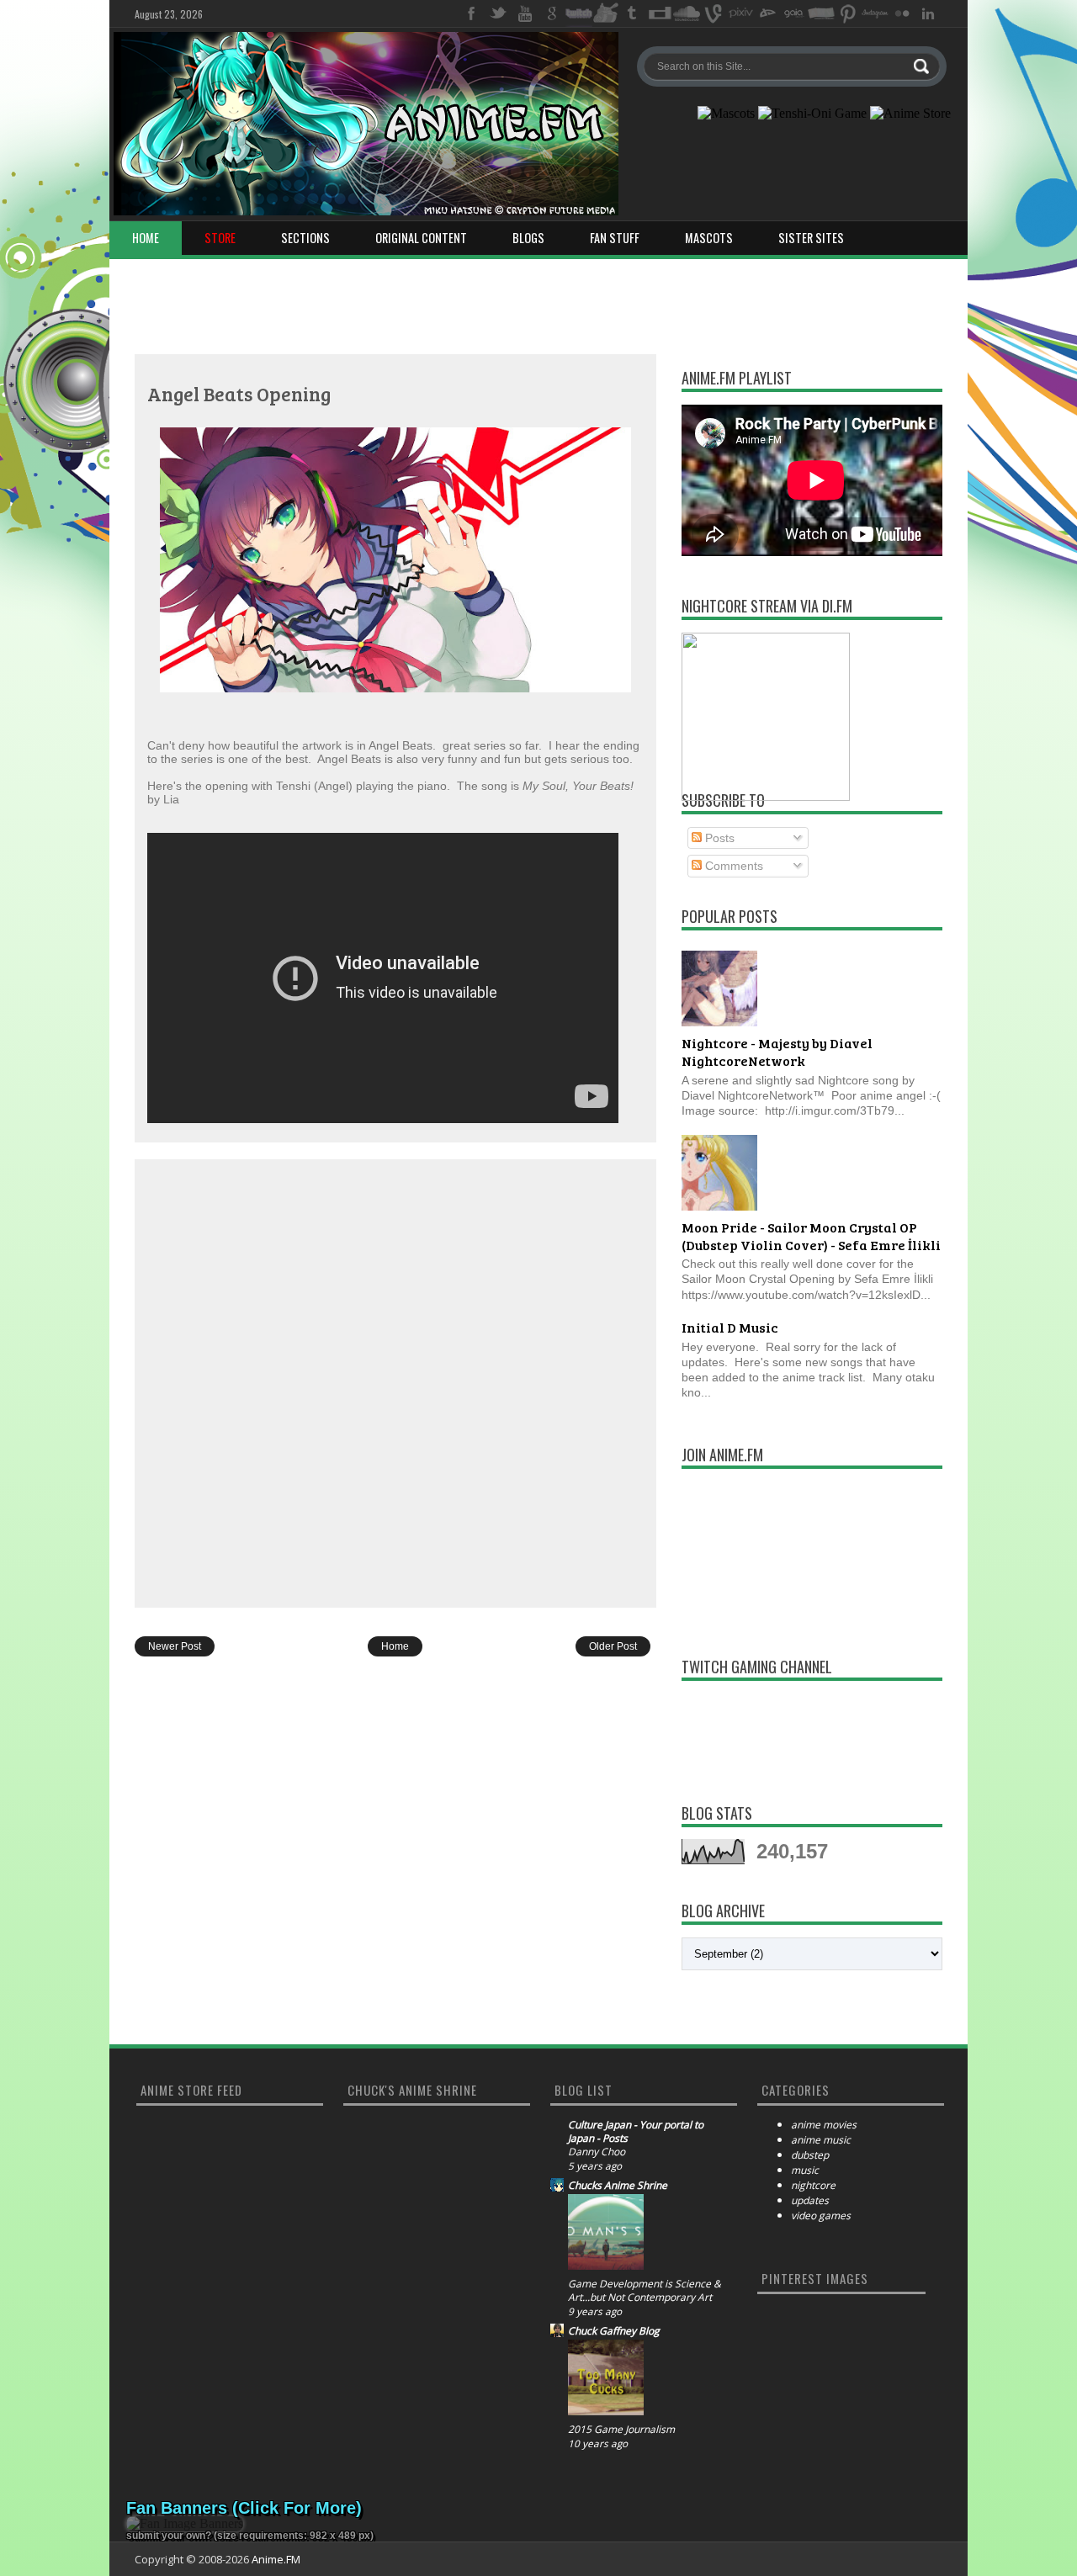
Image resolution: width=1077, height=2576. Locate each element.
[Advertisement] (538, 301)
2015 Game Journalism (621, 2430)
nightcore (813, 2185)
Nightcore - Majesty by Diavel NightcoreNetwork (777, 1052)
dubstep (810, 2155)
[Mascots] (726, 114)
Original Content (421, 238)
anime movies (824, 2125)
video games (821, 2216)
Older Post (613, 1646)
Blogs (528, 238)
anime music (821, 2140)
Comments (732, 866)
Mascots (709, 238)
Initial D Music (730, 1327)
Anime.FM (276, 2559)
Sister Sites (811, 238)
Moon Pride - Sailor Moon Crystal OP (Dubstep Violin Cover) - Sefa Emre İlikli (811, 1236)
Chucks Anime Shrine (618, 2186)
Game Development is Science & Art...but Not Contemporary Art (645, 2291)
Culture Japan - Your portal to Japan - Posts (636, 2132)
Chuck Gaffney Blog (614, 2331)
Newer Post (175, 1646)
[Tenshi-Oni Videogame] (812, 114)
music (805, 2170)
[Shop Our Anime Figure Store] (910, 114)
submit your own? (169, 2536)
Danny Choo (597, 2152)
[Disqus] (395, 1382)
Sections (305, 238)
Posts (718, 838)
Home (146, 238)
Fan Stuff (615, 238)
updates (810, 2200)
